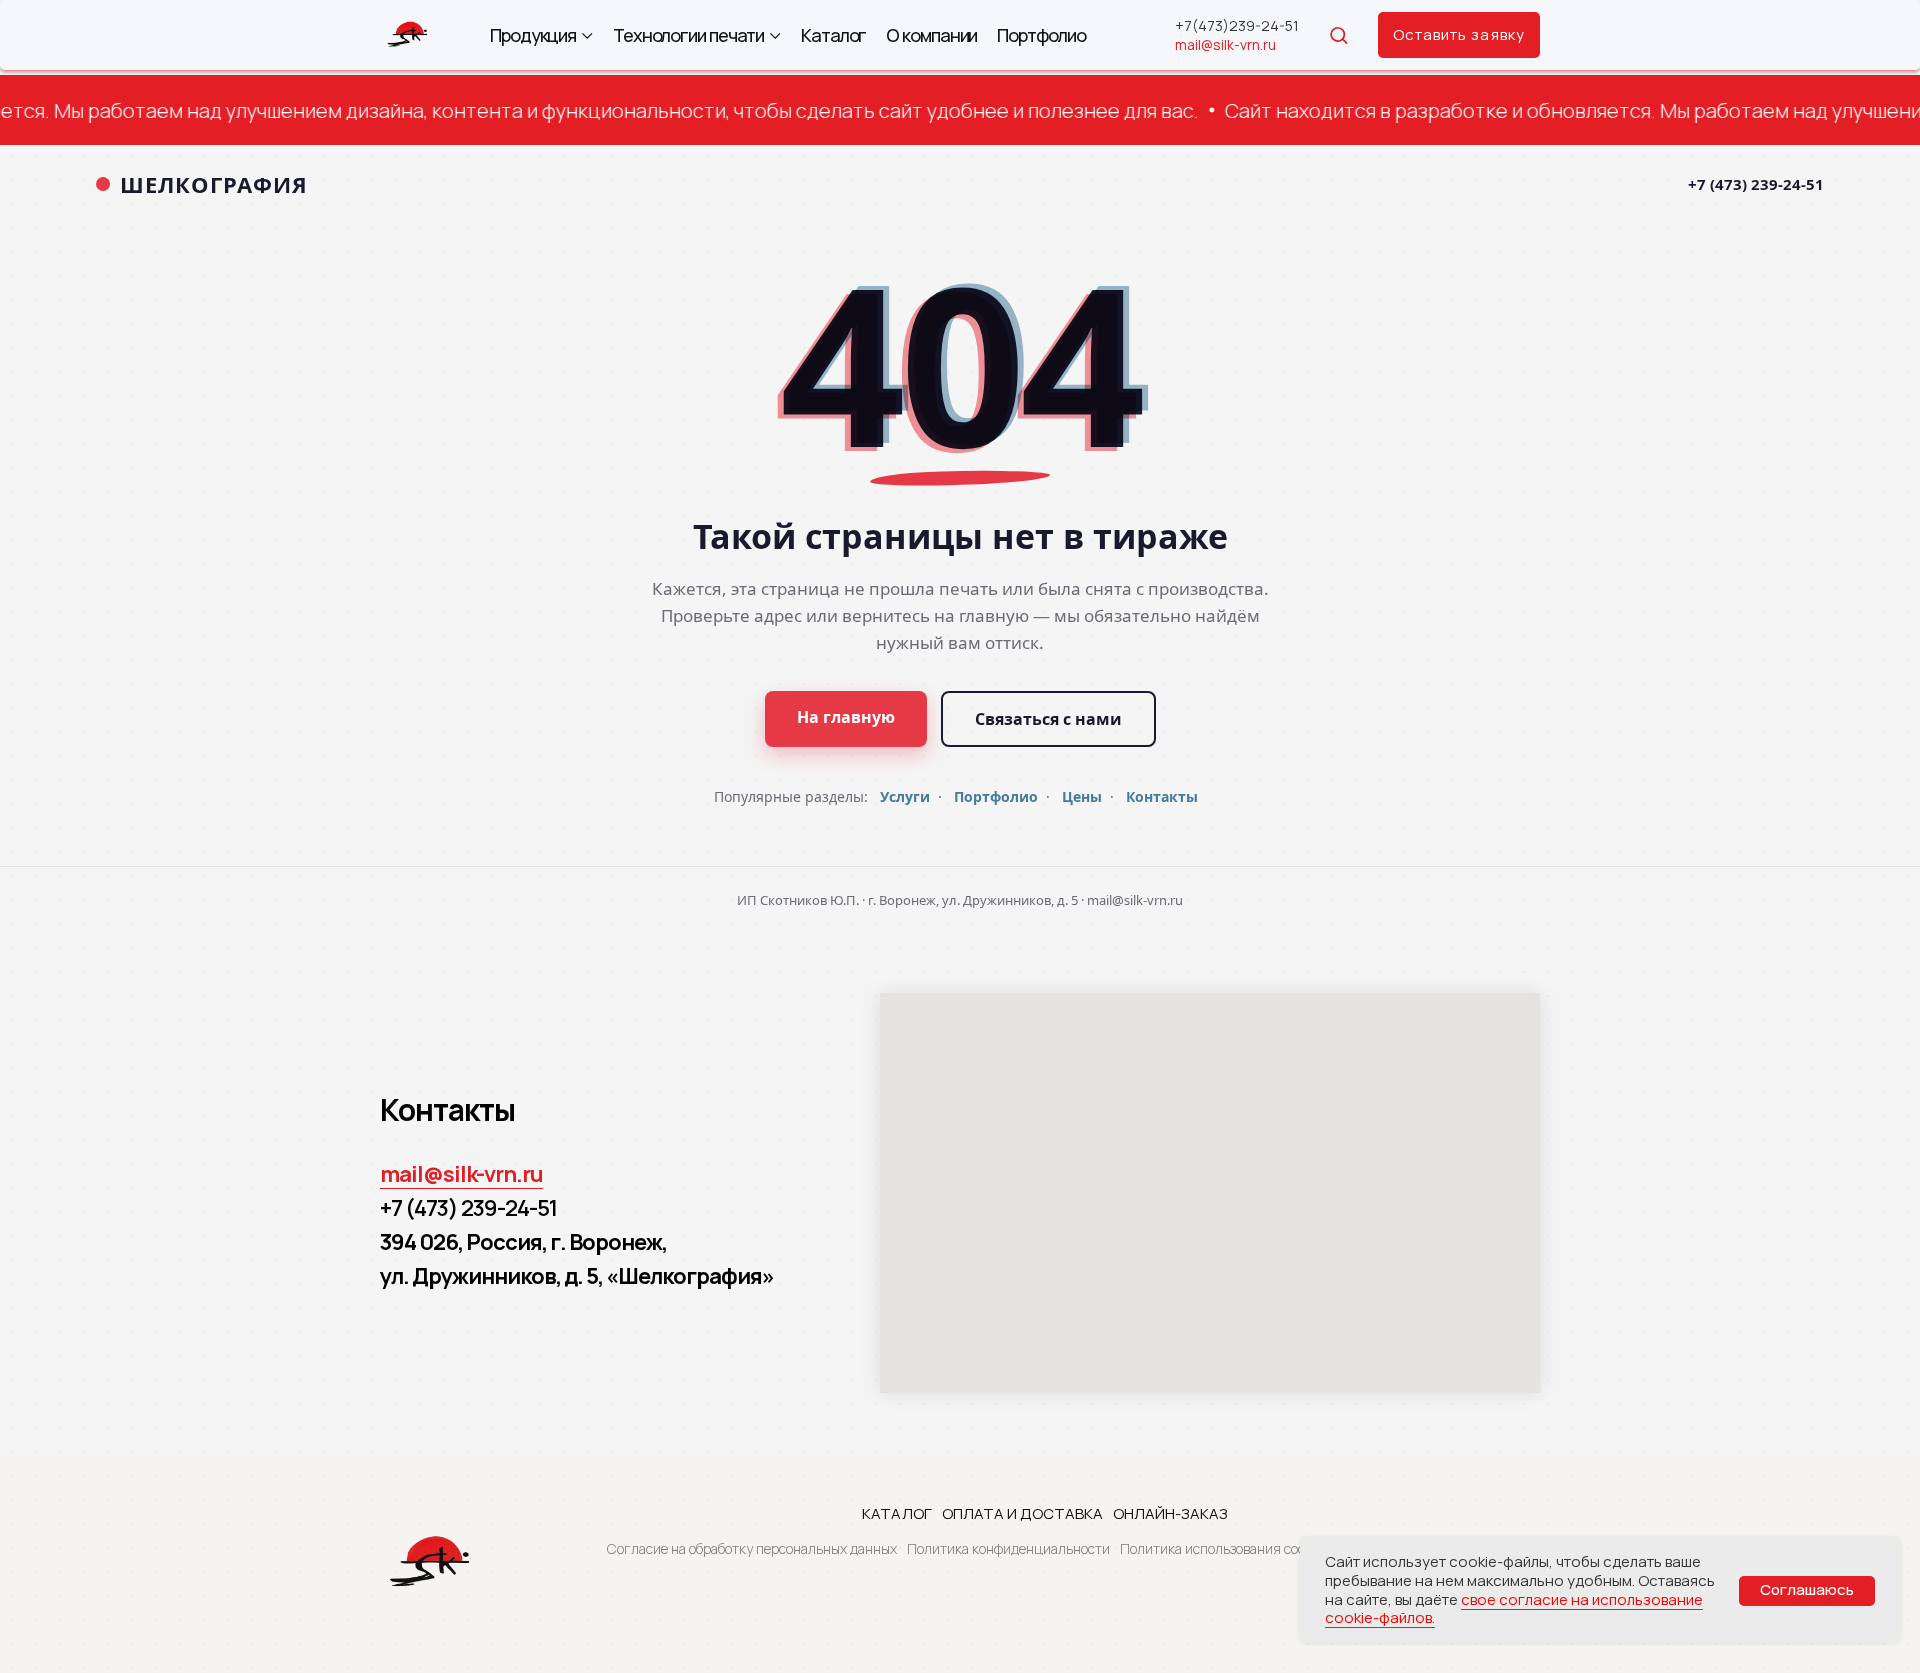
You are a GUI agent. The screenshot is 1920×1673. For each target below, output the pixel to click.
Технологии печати (688, 35)
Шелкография (214, 184)
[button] (1338, 34)
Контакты (1162, 796)
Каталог (833, 35)
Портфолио (1041, 35)
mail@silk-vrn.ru (1225, 44)
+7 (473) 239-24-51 (1756, 184)
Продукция (533, 35)
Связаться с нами (1048, 719)
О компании (931, 35)
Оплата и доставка (1022, 1513)
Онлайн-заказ (1170, 1513)
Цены (1082, 796)
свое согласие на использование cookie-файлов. (1514, 1609)
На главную (846, 717)
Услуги (905, 796)
